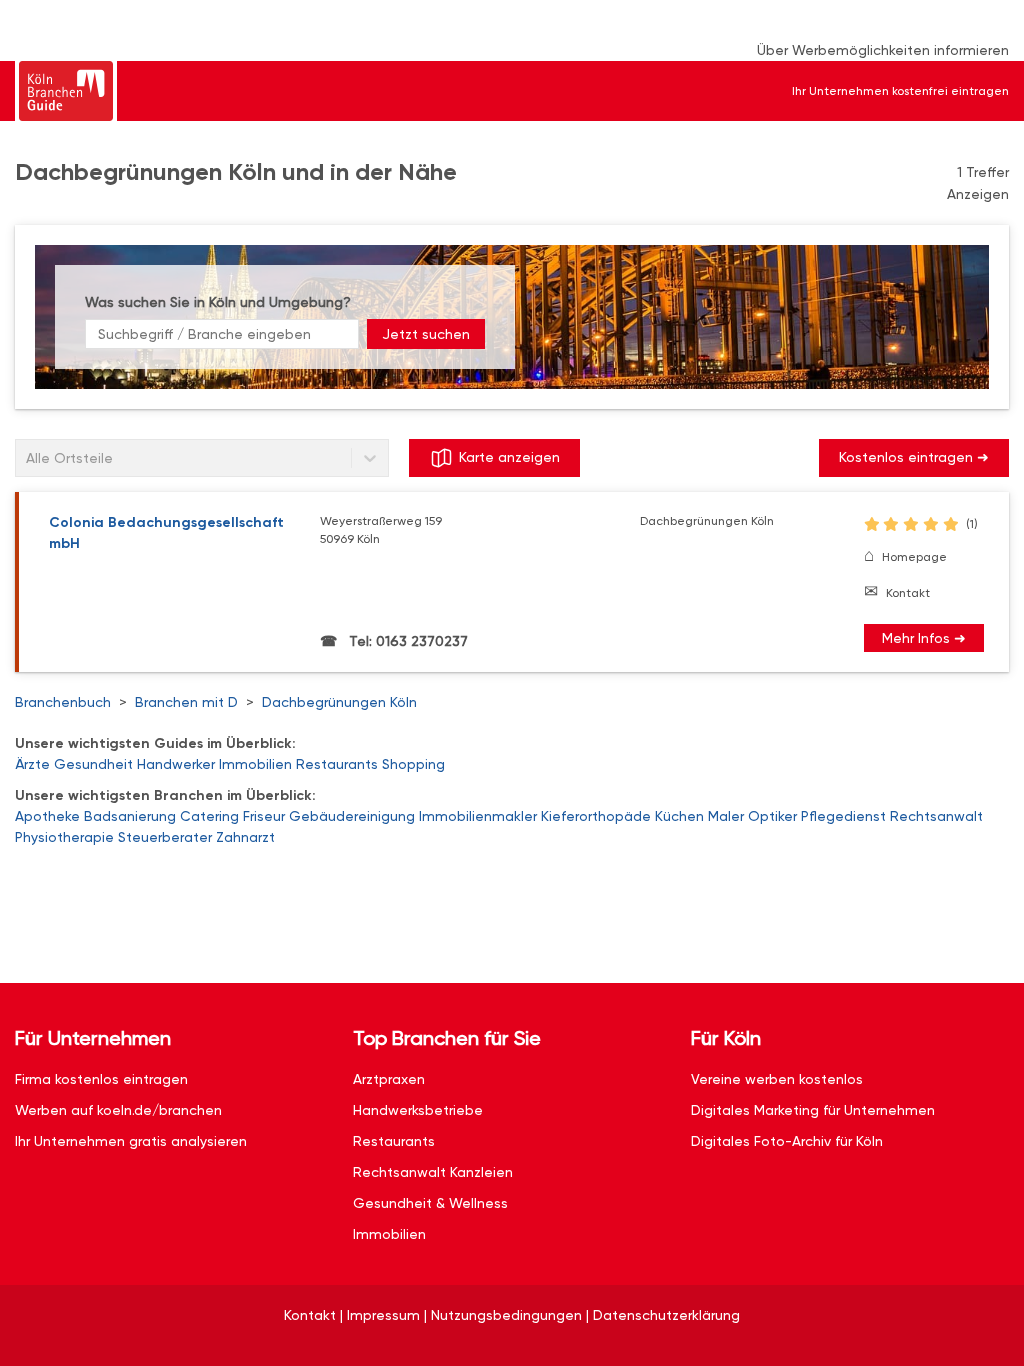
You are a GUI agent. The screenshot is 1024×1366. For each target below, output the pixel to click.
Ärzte (32, 764)
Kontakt (908, 593)
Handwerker (176, 764)
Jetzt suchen (426, 334)
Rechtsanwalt (936, 816)
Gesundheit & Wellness (430, 1203)
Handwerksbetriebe (418, 1110)
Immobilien (255, 764)
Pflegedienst (843, 816)
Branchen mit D (186, 702)
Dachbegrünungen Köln (339, 702)
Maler (726, 816)
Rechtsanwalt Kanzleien (433, 1172)
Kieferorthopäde (596, 816)
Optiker (772, 816)
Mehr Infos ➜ (924, 638)
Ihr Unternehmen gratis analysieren (131, 1141)
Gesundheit (93, 764)
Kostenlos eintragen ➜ (914, 457)
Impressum (383, 1315)
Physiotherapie (64, 837)
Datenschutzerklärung (666, 1315)
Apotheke (47, 816)
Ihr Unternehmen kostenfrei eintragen (900, 91)
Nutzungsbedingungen (506, 1315)
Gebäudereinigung (352, 816)
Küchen (679, 816)
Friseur (264, 816)
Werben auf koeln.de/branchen (118, 1110)
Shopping (413, 764)
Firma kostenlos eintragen (101, 1079)
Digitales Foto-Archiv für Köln (787, 1141)
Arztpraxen (389, 1079)
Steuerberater (165, 837)
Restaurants (337, 764)
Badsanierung (130, 816)
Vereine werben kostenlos (777, 1079)
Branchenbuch (63, 702)
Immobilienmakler (478, 816)
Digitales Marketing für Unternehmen (813, 1110)
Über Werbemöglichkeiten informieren (883, 50)
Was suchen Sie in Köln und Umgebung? (218, 302)
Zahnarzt (245, 837)
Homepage (914, 557)
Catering (209, 816)
